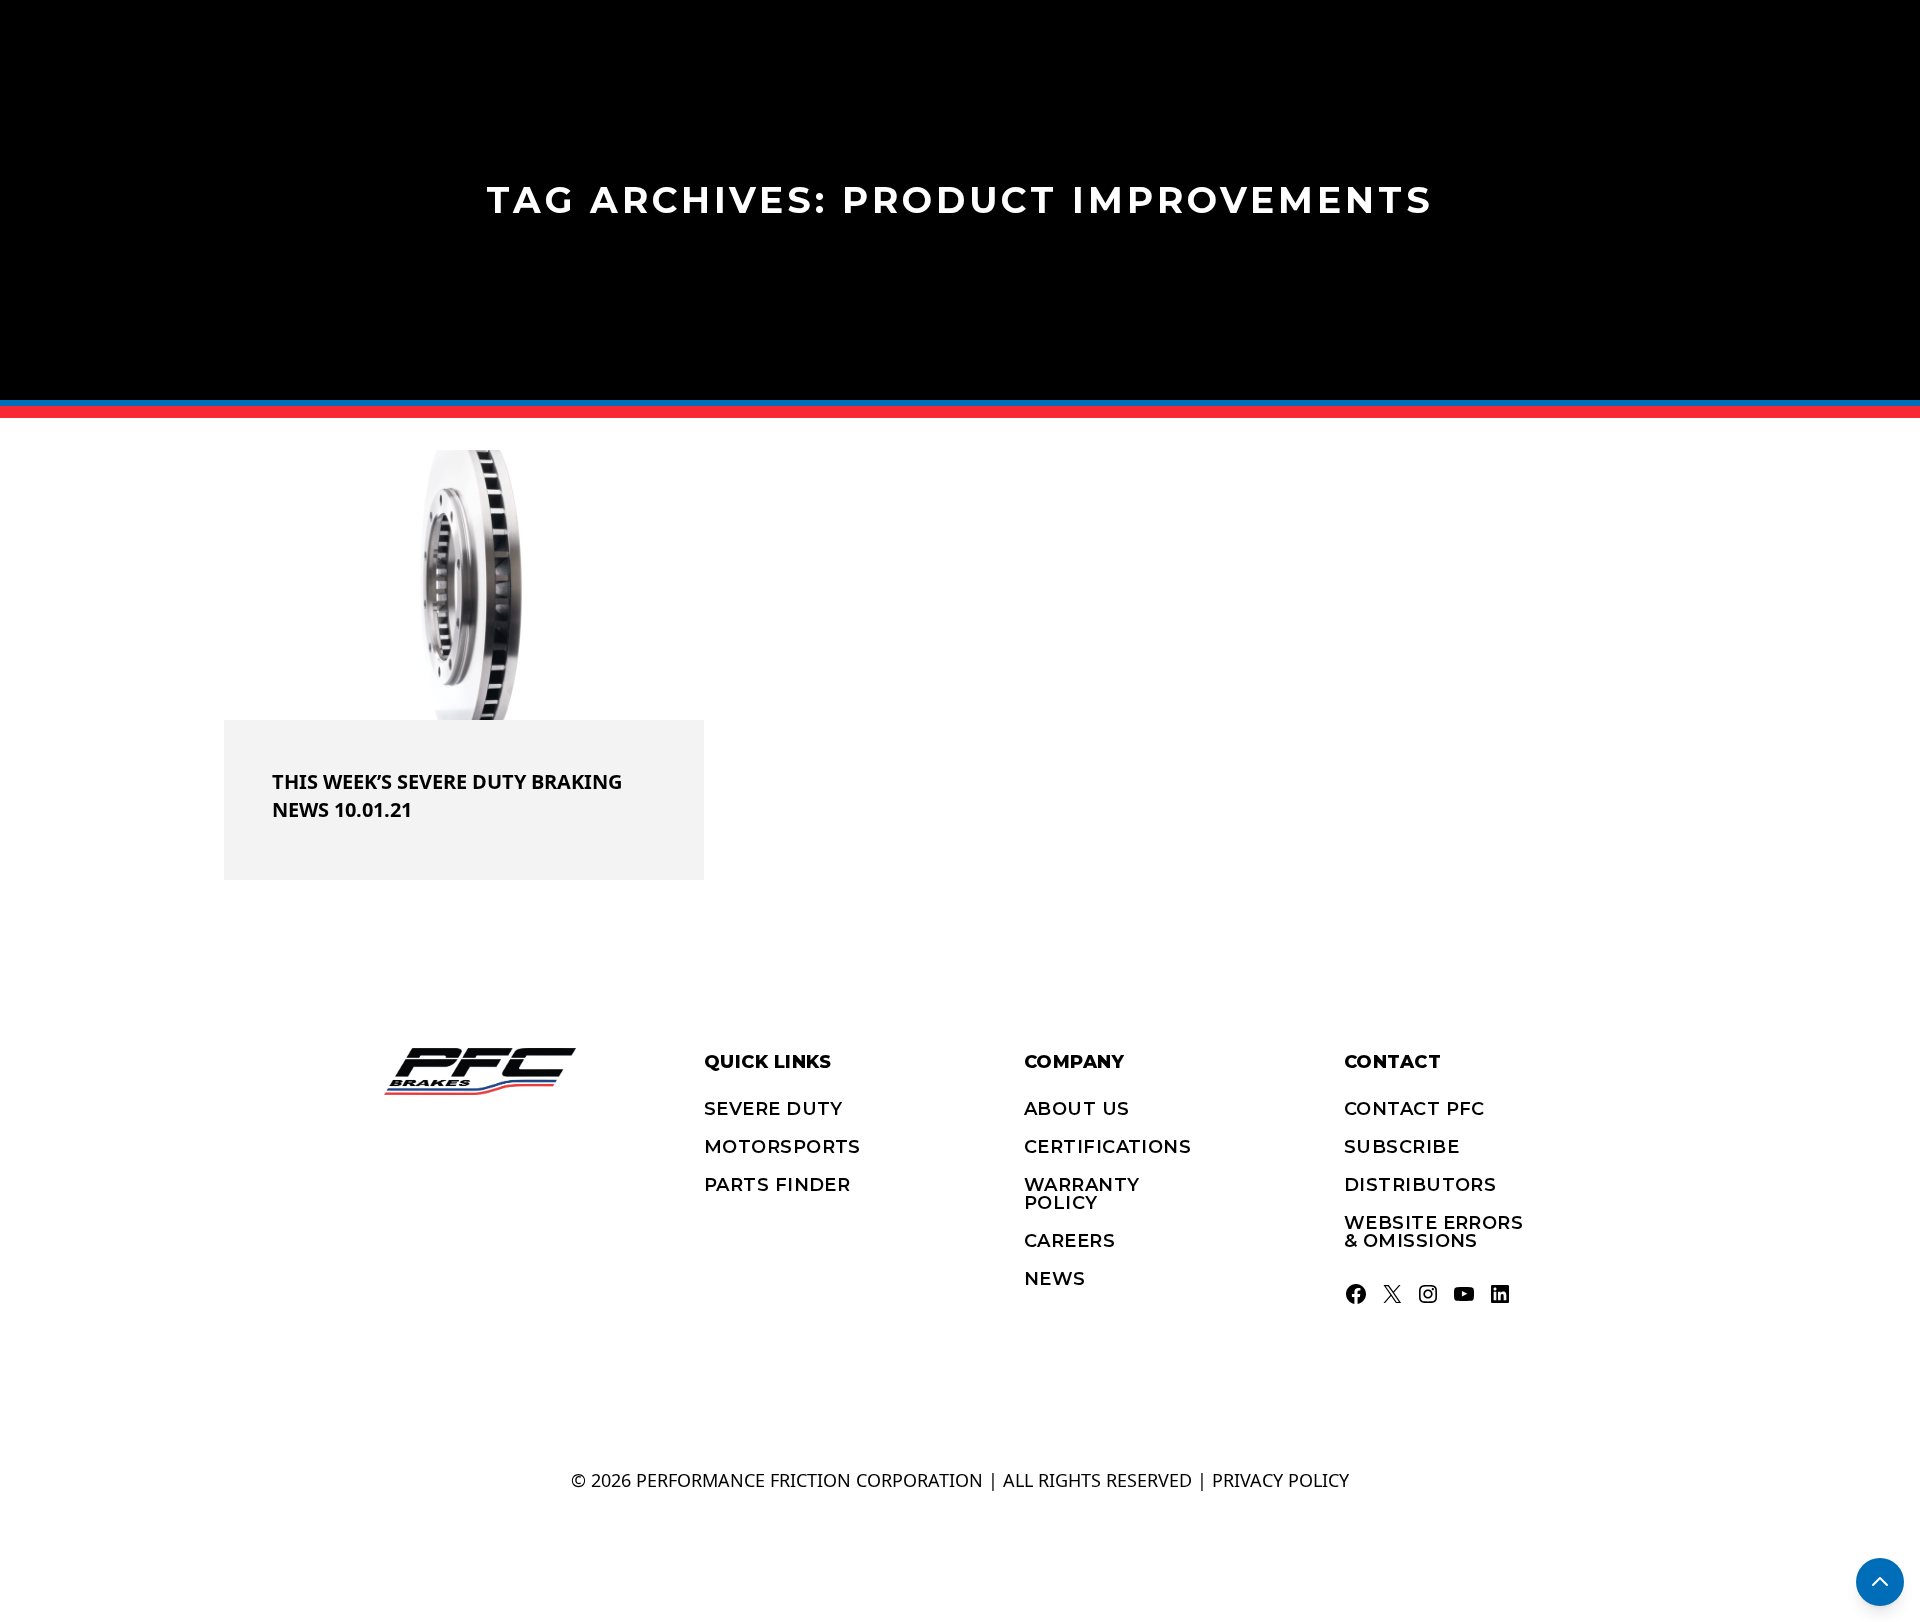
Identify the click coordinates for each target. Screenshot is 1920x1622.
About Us (1077, 1109)
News (1055, 1279)
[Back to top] (1880, 1582)
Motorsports (782, 1147)
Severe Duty (773, 1109)
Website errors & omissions (1433, 1232)
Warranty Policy (1082, 1194)
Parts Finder (777, 1185)
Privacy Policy (1280, 1480)
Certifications (1107, 1147)
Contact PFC (1414, 1109)
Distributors (1420, 1185)
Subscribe (1401, 1147)
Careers (1069, 1241)
